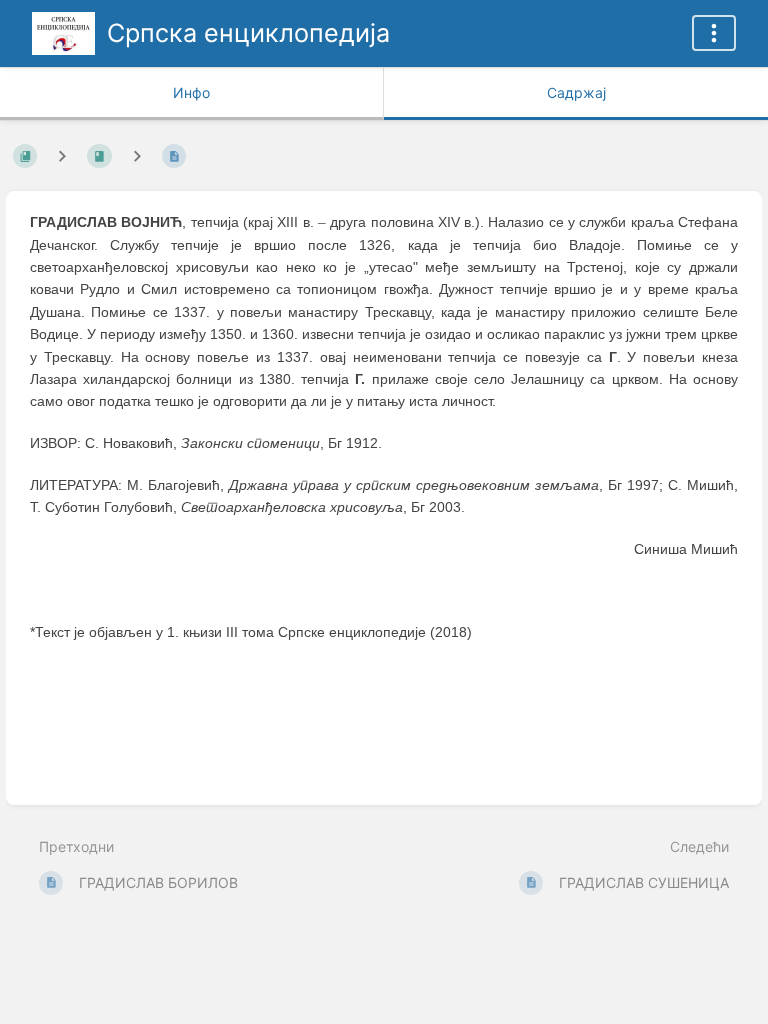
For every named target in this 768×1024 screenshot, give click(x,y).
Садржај (576, 92)
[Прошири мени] (714, 33)
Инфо (191, 92)
